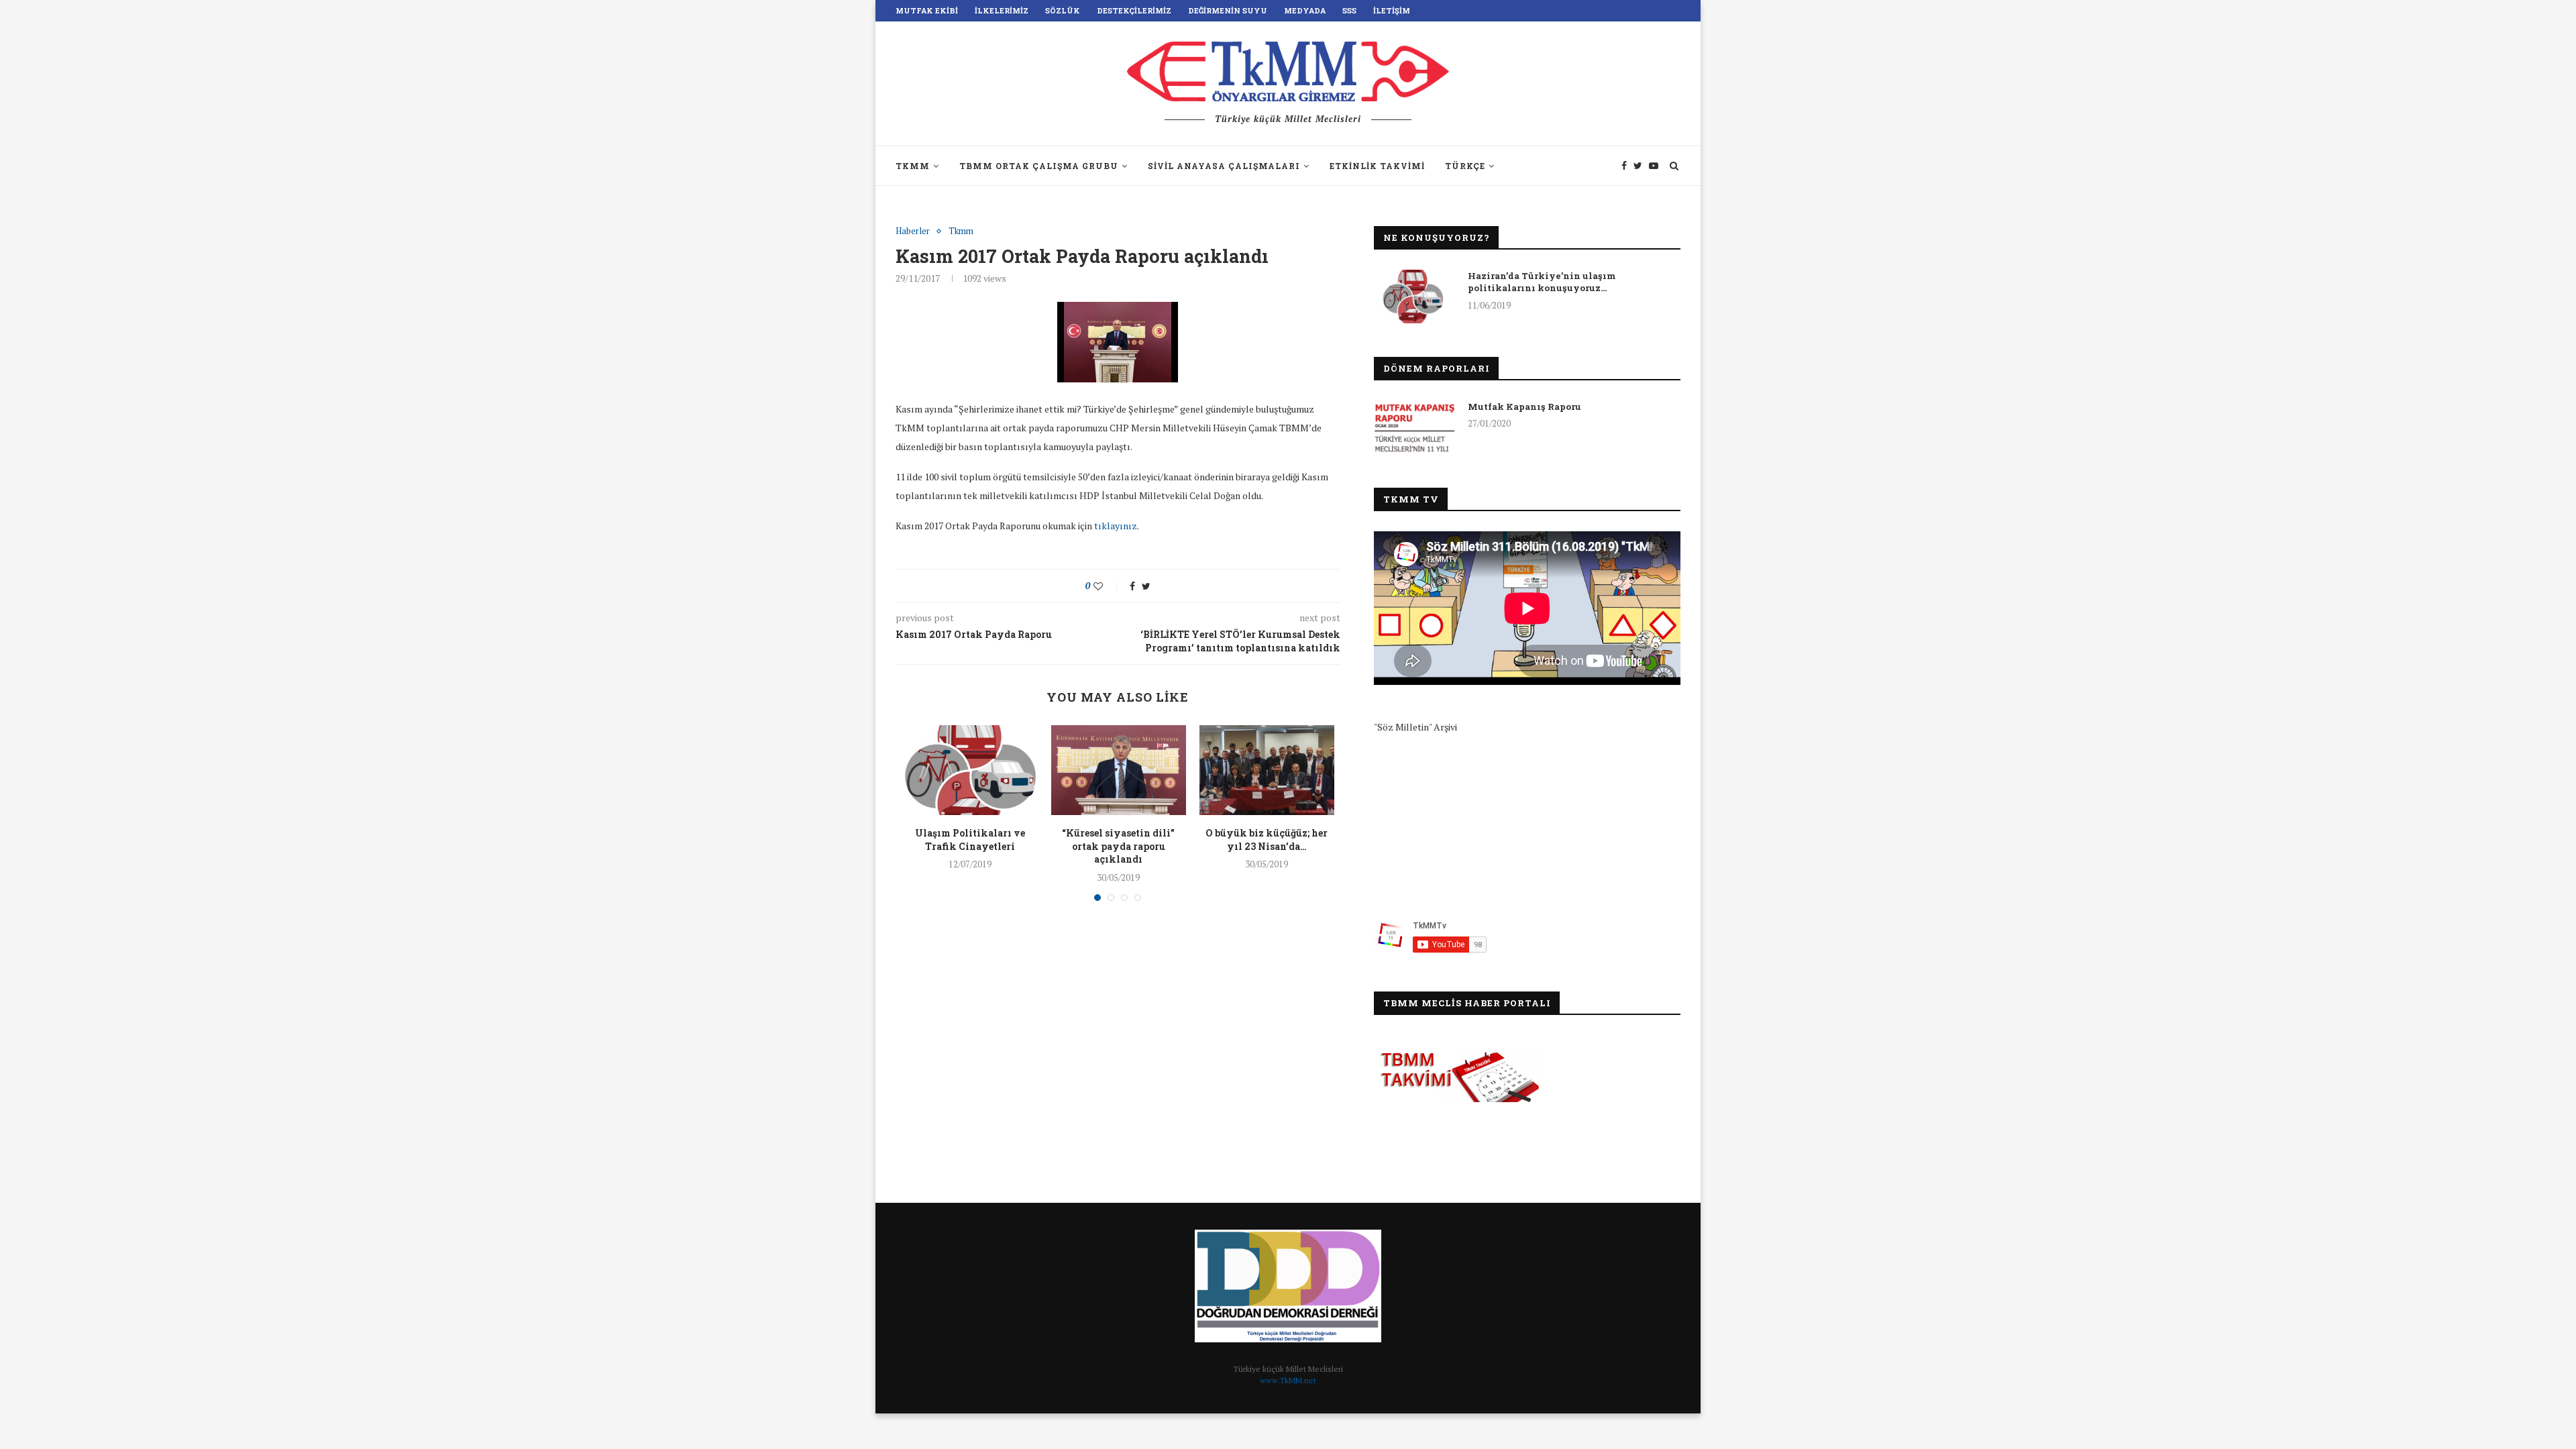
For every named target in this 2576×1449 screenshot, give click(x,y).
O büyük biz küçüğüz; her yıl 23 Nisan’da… (1267, 840)
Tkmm (961, 231)
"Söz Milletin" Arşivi (1415, 727)
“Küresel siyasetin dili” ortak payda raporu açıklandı (1118, 846)
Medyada (1305, 10)
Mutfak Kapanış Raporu (1524, 407)
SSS (1349, 10)
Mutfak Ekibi (927, 10)
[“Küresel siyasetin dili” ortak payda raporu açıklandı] (1119, 770)
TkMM (913, 166)
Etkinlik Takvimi (1377, 166)
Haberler (913, 231)
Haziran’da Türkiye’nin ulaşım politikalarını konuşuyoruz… (1542, 282)
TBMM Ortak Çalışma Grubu (1039, 166)
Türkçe (1465, 166)
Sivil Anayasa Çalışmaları (1224, 166)
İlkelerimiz (1002, 10)
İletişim (1392, 10)
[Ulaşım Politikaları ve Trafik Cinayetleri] (970, 770)
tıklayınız (1116, 526)
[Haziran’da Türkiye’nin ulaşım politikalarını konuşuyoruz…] (1414, 297)
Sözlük (1063, 10)
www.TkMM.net (1288, 1380)
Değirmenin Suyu (1228, 10)
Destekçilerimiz (1134, 10)
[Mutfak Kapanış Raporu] (1414, 427)
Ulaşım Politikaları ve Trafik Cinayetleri (970, 840)
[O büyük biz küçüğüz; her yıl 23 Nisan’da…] (1267, 770)
